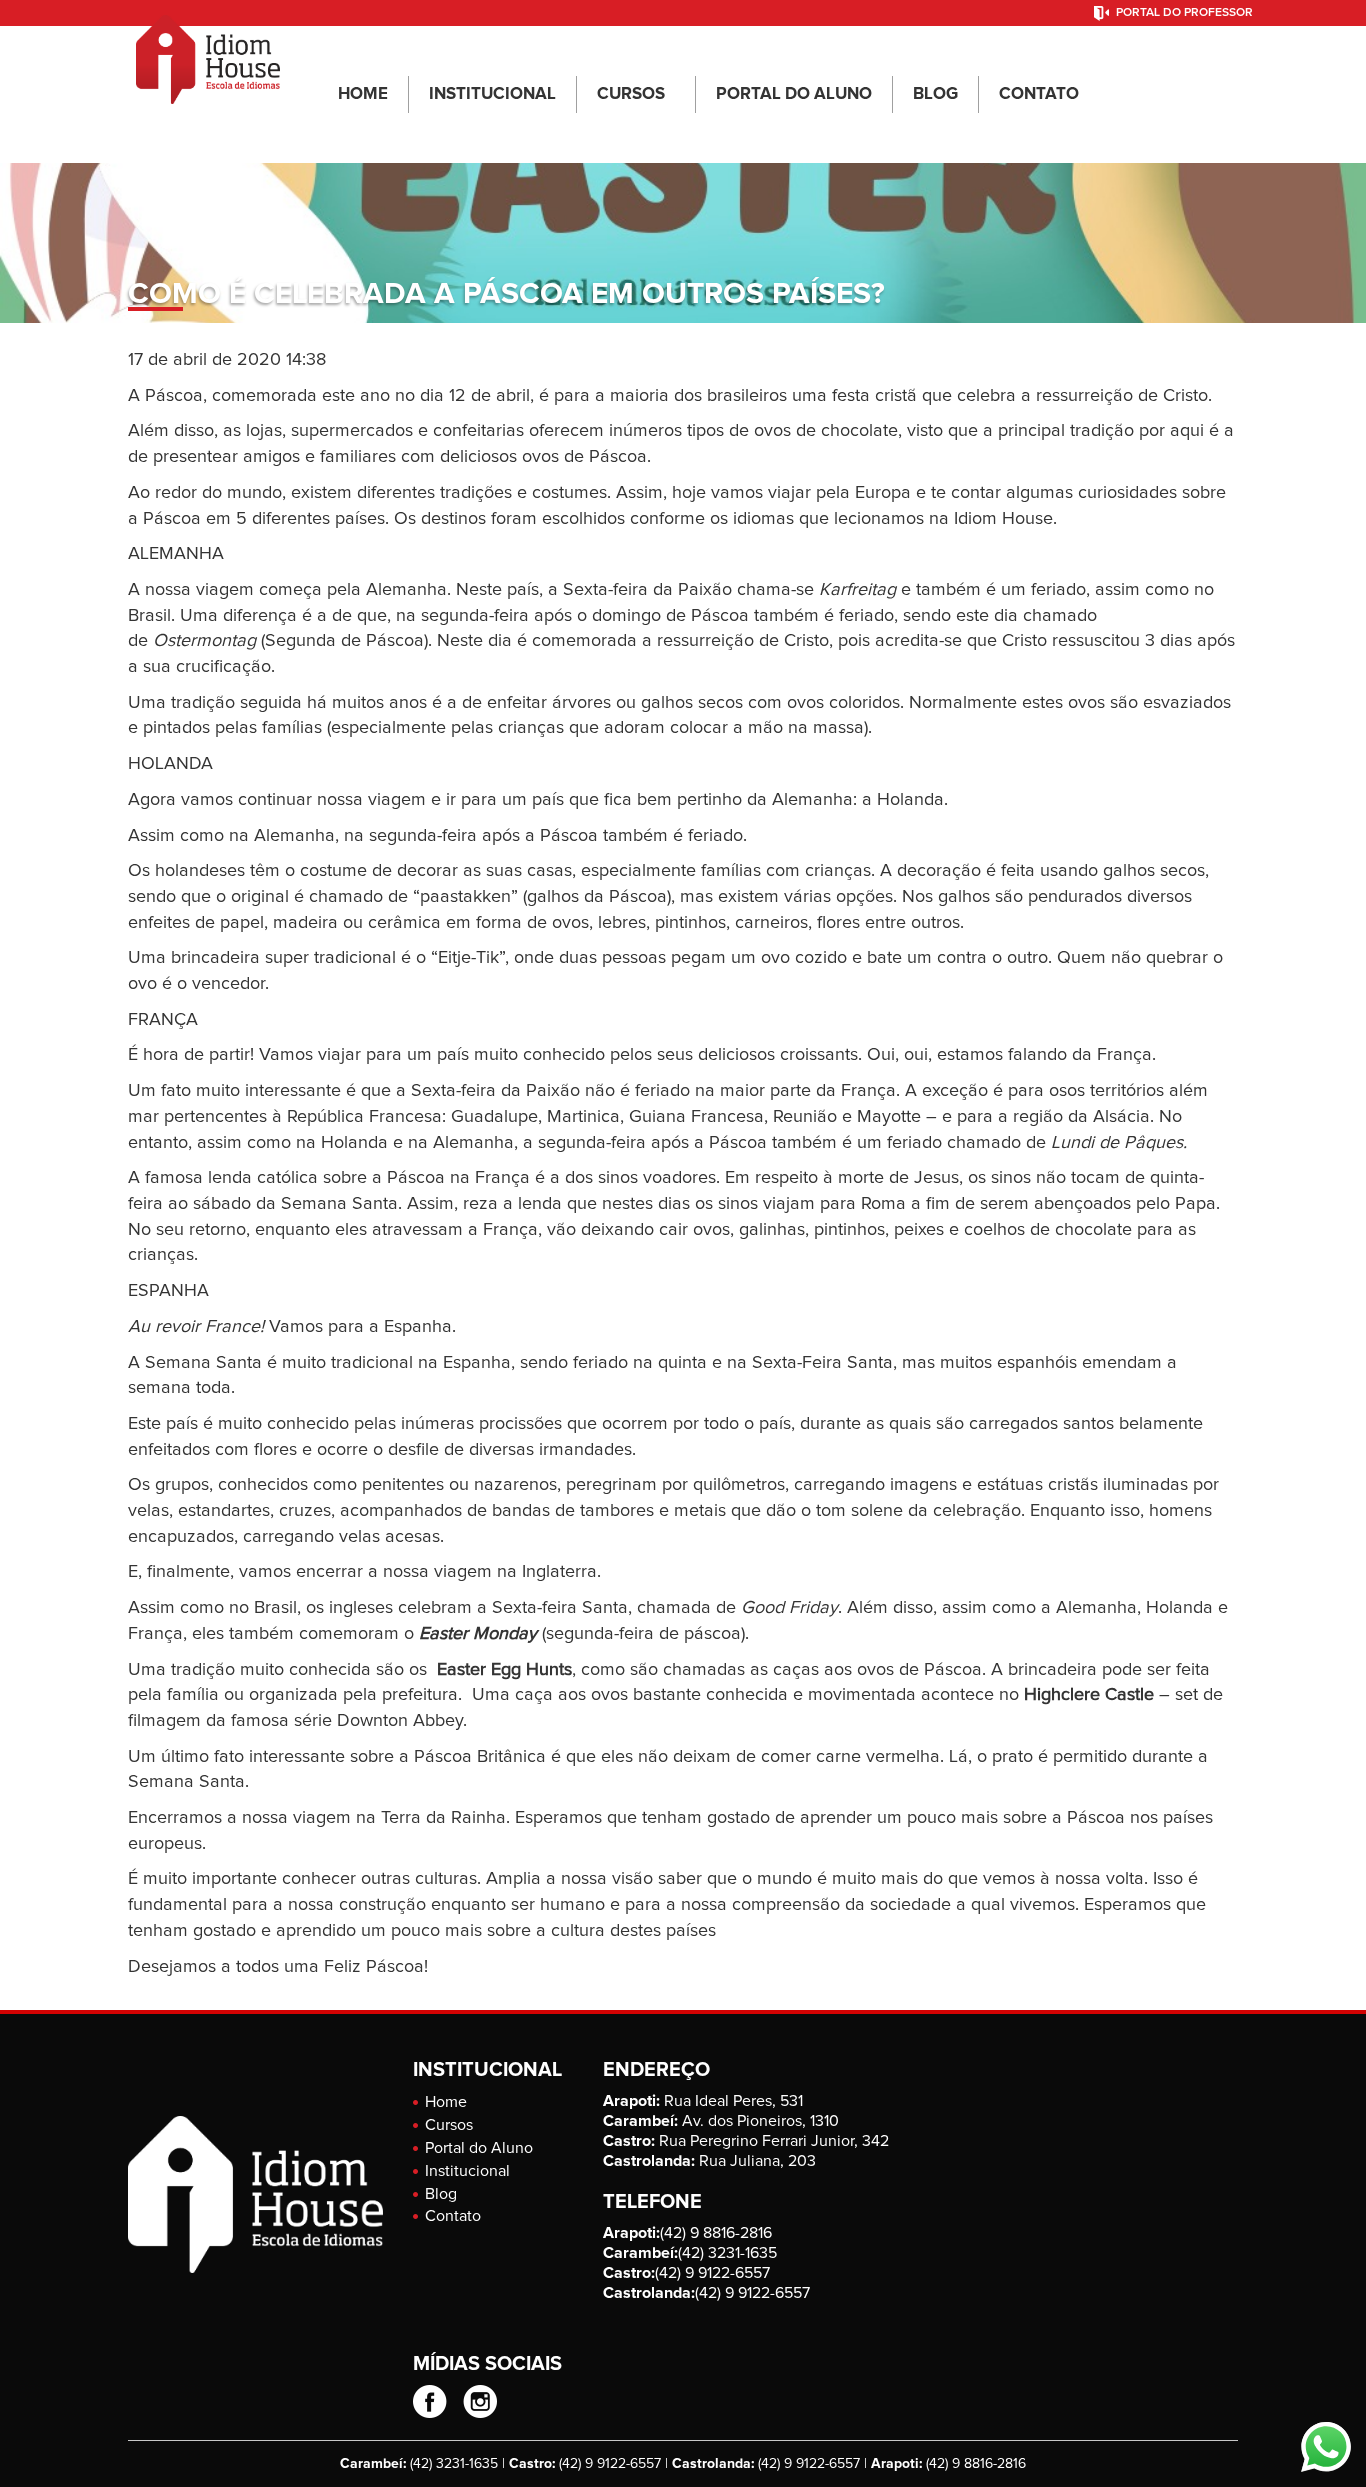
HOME (363, 94)
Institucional (467, 2171)
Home (446, 2102)
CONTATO (1039, 94)
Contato (453, 2216)
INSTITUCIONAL (492, 94)
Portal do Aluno (479, 2148)
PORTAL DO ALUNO (794, 94)
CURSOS (631, 94)
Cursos (449, 2125)
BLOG (935, 94)
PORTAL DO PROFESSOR (1184, 13)
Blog (441, 2194)
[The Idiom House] (208, 51)
